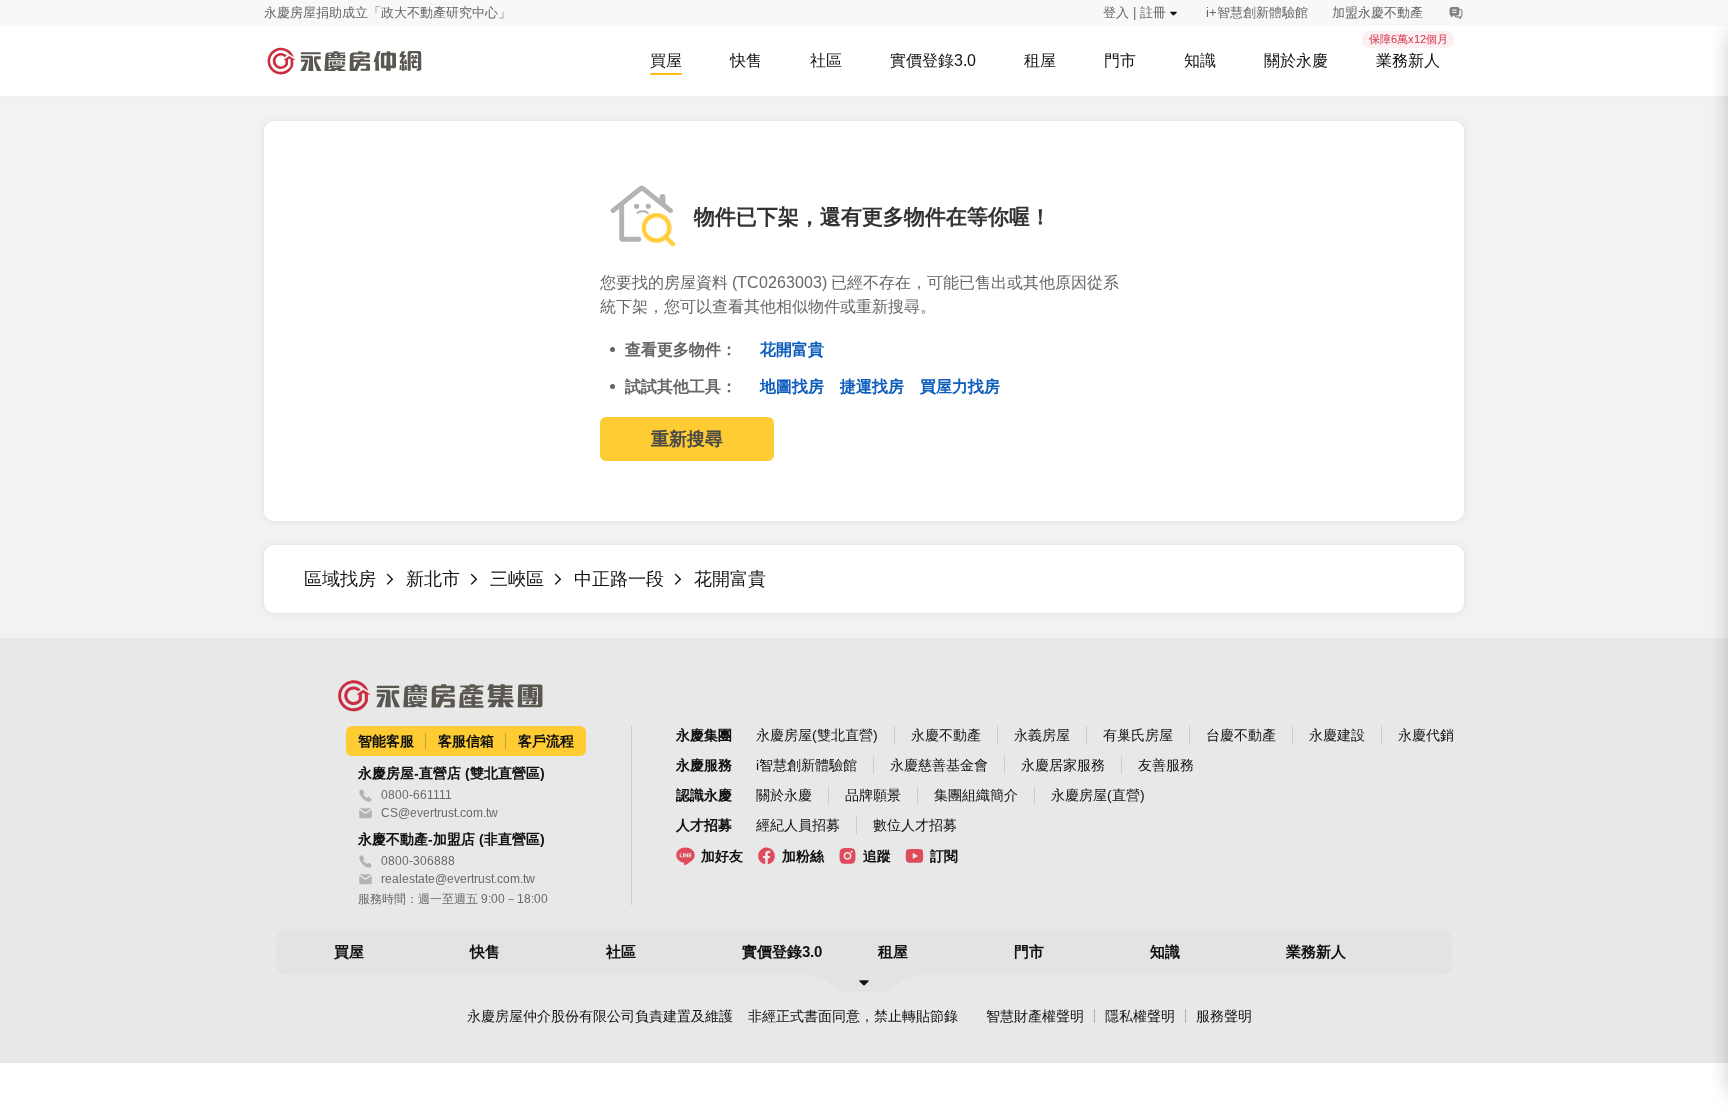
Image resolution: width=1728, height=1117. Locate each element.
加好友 (722, 856)
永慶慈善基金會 (939, 765)
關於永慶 (784, 795)
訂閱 (944, 856)
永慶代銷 (1426, 735)
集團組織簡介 (976, 795)
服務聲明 (1224, 1016)
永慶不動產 (946, 735)
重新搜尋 (687, 439)
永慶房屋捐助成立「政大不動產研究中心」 (387, 12)
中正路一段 (619, 579)
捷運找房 (874, 386)
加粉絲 (803, 856)
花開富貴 (792, 349)
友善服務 (1166, 765)
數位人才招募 (915, 825)
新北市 (433, 579)
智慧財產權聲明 (1035, 1016)
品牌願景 (873, 795)
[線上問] (1455, 13)
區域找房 (340, 579)
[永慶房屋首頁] (344, 61)
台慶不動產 (1241, 735)
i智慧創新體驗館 (806, 765)
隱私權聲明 (1140, 1016)
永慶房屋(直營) (1098, 795)
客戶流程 (546, 741)
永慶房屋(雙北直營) (817, 735)
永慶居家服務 (1063, 765)
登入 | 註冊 (1134, 12)
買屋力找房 (960, 386)
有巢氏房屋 (1138, 735)
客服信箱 (466, 741)
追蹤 (877, 856)
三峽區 (517, 579)
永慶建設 (1337, 735)
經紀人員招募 (798, 825)
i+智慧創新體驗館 (1257, 12)
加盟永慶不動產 (1377, 12)
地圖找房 (794, 386)
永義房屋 (1042, 735)
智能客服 (386, 741)
